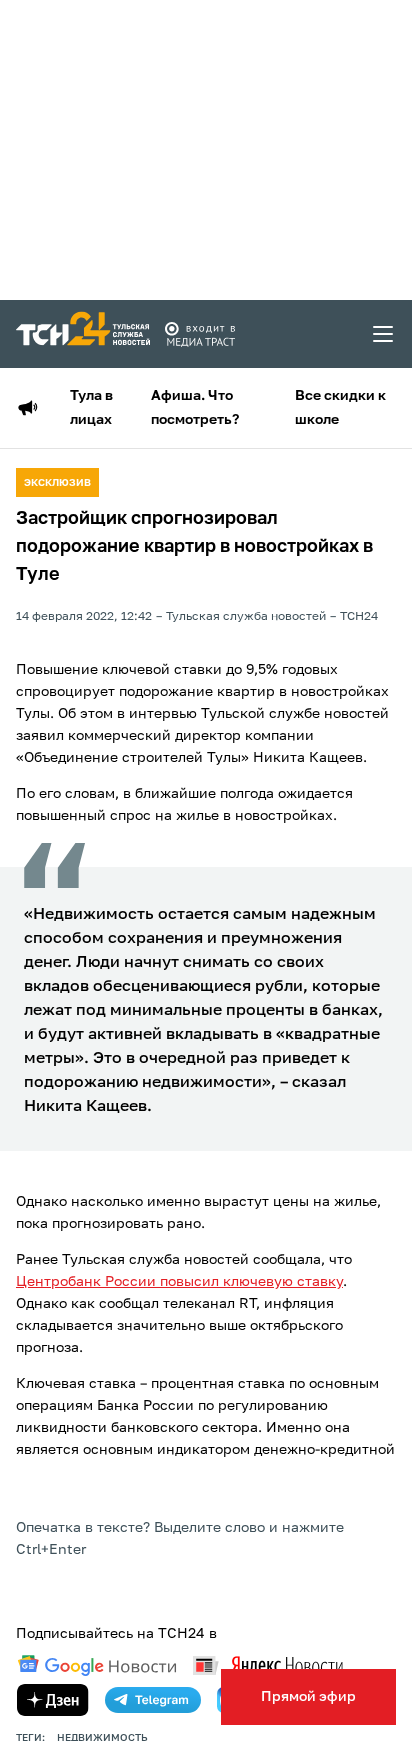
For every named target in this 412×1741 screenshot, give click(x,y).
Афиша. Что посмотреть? (195, 408)
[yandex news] (268, 1665)
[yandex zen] (53, 1700)
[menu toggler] (384, 334)
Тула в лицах (91, 408)
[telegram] (153, 1700)
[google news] (97, 1666)
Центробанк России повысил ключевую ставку (179, 1282)
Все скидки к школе (340, 408)
